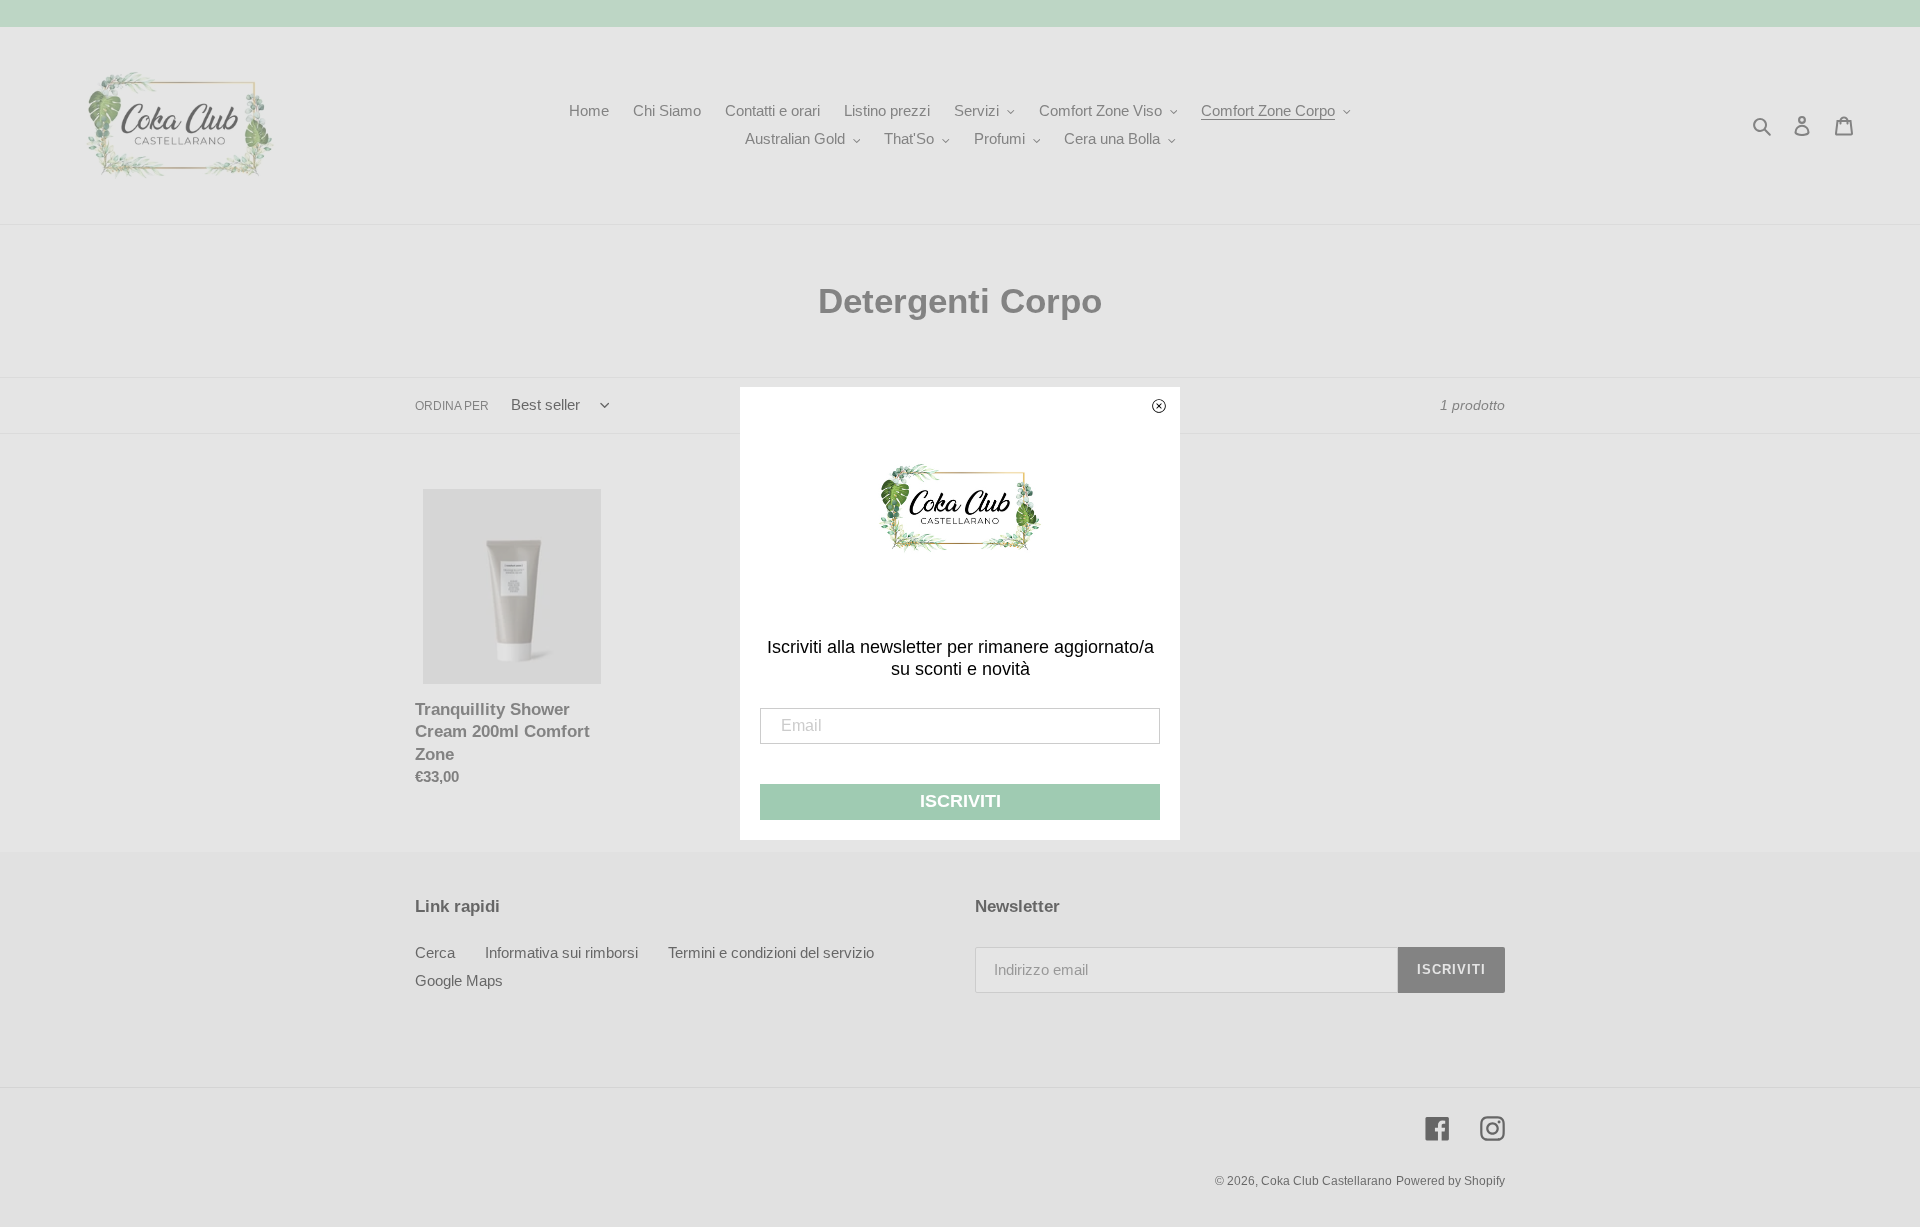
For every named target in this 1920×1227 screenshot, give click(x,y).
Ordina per (452, 406)
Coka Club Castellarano (1326, 1181)
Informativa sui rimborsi (561, 952)
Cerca (435, 952)
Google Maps (459, 980)
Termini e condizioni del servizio (771, 952)
